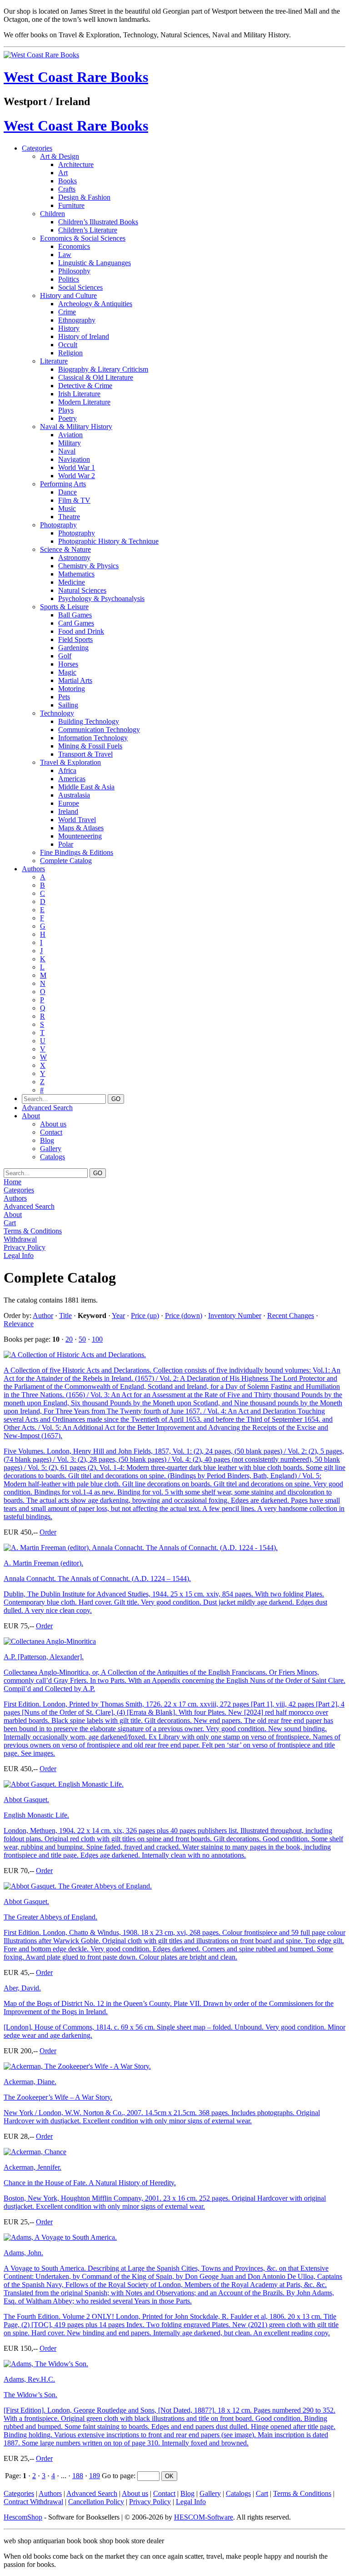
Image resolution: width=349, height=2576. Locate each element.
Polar (66, 844)
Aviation (70, 435)
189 (95, 2476)
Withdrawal (20, 1239)
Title (65, 1316)
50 (82, 1339)
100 (97, 1339)
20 (69, 1339)
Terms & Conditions (33, 1231)
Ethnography (77, 320)
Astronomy (74, 558)
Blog (47, 1140)
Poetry (67, 418)
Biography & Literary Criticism (103, 369)
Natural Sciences (82, 590)
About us (53, 1124)
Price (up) (145, 1316)
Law (65, 255)
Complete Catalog (66, 861)
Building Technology (89, 721)
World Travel (77, 820)
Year (118, 1316)
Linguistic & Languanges (95, 263)
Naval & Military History (76, 427)
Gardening (73, 648)
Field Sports (75, 639)
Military (70, 443)
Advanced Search (47, 1108)
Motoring (72, 689)
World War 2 (77, 476)
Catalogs (52, 1157)
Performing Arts (63, 484)
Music (67, 508)
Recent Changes (291, 1316)
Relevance (19, 1324)
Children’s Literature (88, 230)
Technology (57, 713)
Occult (68, 345)
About (31, 1116)
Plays (66, 410)
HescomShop (23, 2517)
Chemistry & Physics (88, 566)
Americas (72, 779)
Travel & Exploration (70, 762)
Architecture (76, 164)
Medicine (72, 582)
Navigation (74, 459)
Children (52, 214)
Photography (58, 525)
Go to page (118, 2476)
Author (43, 1316)
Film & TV (74, 500)
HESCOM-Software (204, 2517)
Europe (69, 803)
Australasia (74, 795)
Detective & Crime (85, 386)
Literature (54, 361)
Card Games (76, 623)
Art (63, 173)
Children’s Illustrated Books (98, 222)
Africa (67, 770)
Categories (37, 148)
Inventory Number (235, 1316)
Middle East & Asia (86, 787)
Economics (74, 246)
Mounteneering (80, 836)
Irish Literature (79, 394)
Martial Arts (75, 680)
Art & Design (60, 156)
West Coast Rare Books (76, 77)
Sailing (68, 705)
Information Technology (93, 738)
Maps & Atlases (81, 828)
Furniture (71, 205)
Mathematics (76, 574)
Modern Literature (84, 402)
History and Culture (68, 295)
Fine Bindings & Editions (77, 852)
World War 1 (77, 467)
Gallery (51, 1149)
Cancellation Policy (96, 2502)
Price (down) (184, 1316)
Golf (65, 656)
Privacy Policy (25, 1247)
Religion (70, 353)
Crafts (67, 189)
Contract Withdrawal (33, 2502)
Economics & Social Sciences (83, 238)
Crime (67, 312)
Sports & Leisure (64, 607)
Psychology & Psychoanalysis (101, 599)
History (69, 328)
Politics (69, 279)
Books (67, 181)
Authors (33, 869)
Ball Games (75, 615)
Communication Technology (99, 730)
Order (48, 1532)
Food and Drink (81, 631)
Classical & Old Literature (96, 377)
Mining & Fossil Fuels (90, 746)
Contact (51, 1132)
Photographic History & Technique (108, 541)
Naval (67, 451)
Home (12, 1182)
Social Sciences (80, 287)
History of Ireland (84, 336)
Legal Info (19, 1255)
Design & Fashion (84, 197)
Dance (67, 492)
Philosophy (74, 271)
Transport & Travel (85, 754)
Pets (64, 697)
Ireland (68, 811)
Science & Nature (65, 549)
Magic (67, 672)
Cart (10, 1223)
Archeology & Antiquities (95, 304)
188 (78, 2476)
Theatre (69, 517)
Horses (68, 664)
